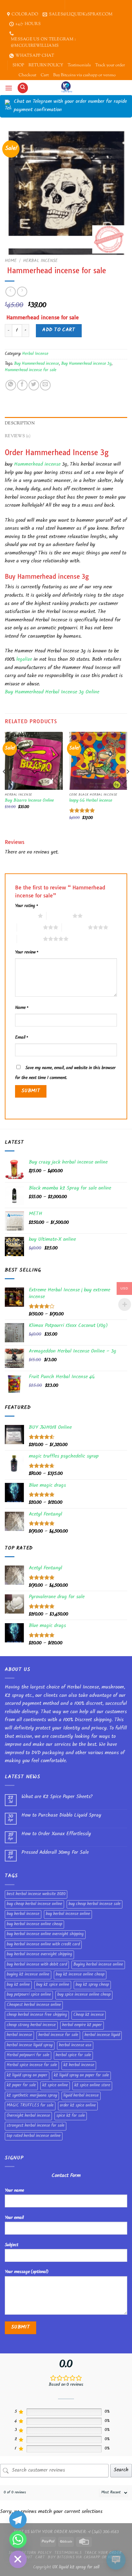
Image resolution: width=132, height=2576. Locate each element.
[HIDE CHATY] (18, 2559)
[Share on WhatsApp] (11, 385)
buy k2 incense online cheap (80, 1975)
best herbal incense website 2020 (36, 1894)
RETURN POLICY (46, 65)
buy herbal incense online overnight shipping (45, 1934)
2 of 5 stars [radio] (59, 916)
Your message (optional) (27, 2272)
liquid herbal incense (81, 2096)
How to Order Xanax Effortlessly (56, 1834)
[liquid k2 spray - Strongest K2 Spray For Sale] (66, 87)
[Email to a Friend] (45, 385)
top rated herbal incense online (34, 2136)
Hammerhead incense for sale (31, 371)
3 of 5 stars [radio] (30, 927)
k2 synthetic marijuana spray (32, 2096)
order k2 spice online (78, 2106)
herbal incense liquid (102, 2035)
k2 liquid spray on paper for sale (81, 2076)
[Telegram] (18, 2520)
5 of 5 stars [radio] (30, 939)
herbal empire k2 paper (82, 2025)
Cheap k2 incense (89, 2015)
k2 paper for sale (21, 2086)
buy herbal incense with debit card (37, 1965)
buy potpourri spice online (29, 1995)
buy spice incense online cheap (84, 1995)
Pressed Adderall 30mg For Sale (55, 1853)
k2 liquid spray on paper (27, 2076)
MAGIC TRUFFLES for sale (30, 2106)
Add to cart (59, 330)
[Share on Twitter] (34, 385)
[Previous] (4, 784)
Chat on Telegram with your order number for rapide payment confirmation (70, 106)
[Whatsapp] (18, 2539)
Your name (14, 2191)
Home (11, 261)
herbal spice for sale (73, 2056)
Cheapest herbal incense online (34, 2005)
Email (21, 1038)
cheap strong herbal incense (31, 2025)
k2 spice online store (92, 2086)
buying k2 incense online (28, 1975)
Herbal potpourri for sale (28, 2056)
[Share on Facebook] (22, 385)
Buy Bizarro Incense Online (29, 801)
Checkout (27, 75)
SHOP (18, 65)
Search (121, 2470)
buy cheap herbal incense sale (95, 1904)
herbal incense (19, 2035)
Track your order (110, 65)
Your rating (26, 906)
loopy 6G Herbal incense (91, 801)
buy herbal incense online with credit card (43, 1945)
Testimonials (79, 65)
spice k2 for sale (71, 2116)
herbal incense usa (75, 2046)
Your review (27, 953)
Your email (14, 2218)
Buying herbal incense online (98, 1965)
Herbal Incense (40, 261)
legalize (23, 660)
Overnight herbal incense (28, 2116)
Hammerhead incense (37, 465)
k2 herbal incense (79, 2065)
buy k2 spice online (53, 1985)
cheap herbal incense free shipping (37, 2015)
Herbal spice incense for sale (32, 2065)
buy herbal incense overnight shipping (39, 1955)
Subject (12, 2245)
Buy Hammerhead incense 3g (86, 364)
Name (22, 1008)
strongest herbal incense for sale (36, 2126)
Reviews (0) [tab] (18, 436)
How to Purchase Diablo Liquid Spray (61, 1816)
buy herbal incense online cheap (34, 1925)
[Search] (23, 88)
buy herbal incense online (68, 1914)
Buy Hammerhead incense (37, 364)
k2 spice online (55, 2086)
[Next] (128, 784)
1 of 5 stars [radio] (25, 916)
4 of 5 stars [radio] (75, 927)
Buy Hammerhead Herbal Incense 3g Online (52, 693)
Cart (45, 75)
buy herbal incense (23, 1914)
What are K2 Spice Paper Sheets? (57, 1797)
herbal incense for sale (58, 2035)
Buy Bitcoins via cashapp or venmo (84, 75)
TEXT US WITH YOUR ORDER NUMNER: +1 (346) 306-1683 (66, 2532)
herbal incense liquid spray (30, 2046)
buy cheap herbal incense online (34, 1904)
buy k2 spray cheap (92, 1985)
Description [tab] (20, 423)
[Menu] (9, 88)
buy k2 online (18, 1985)
